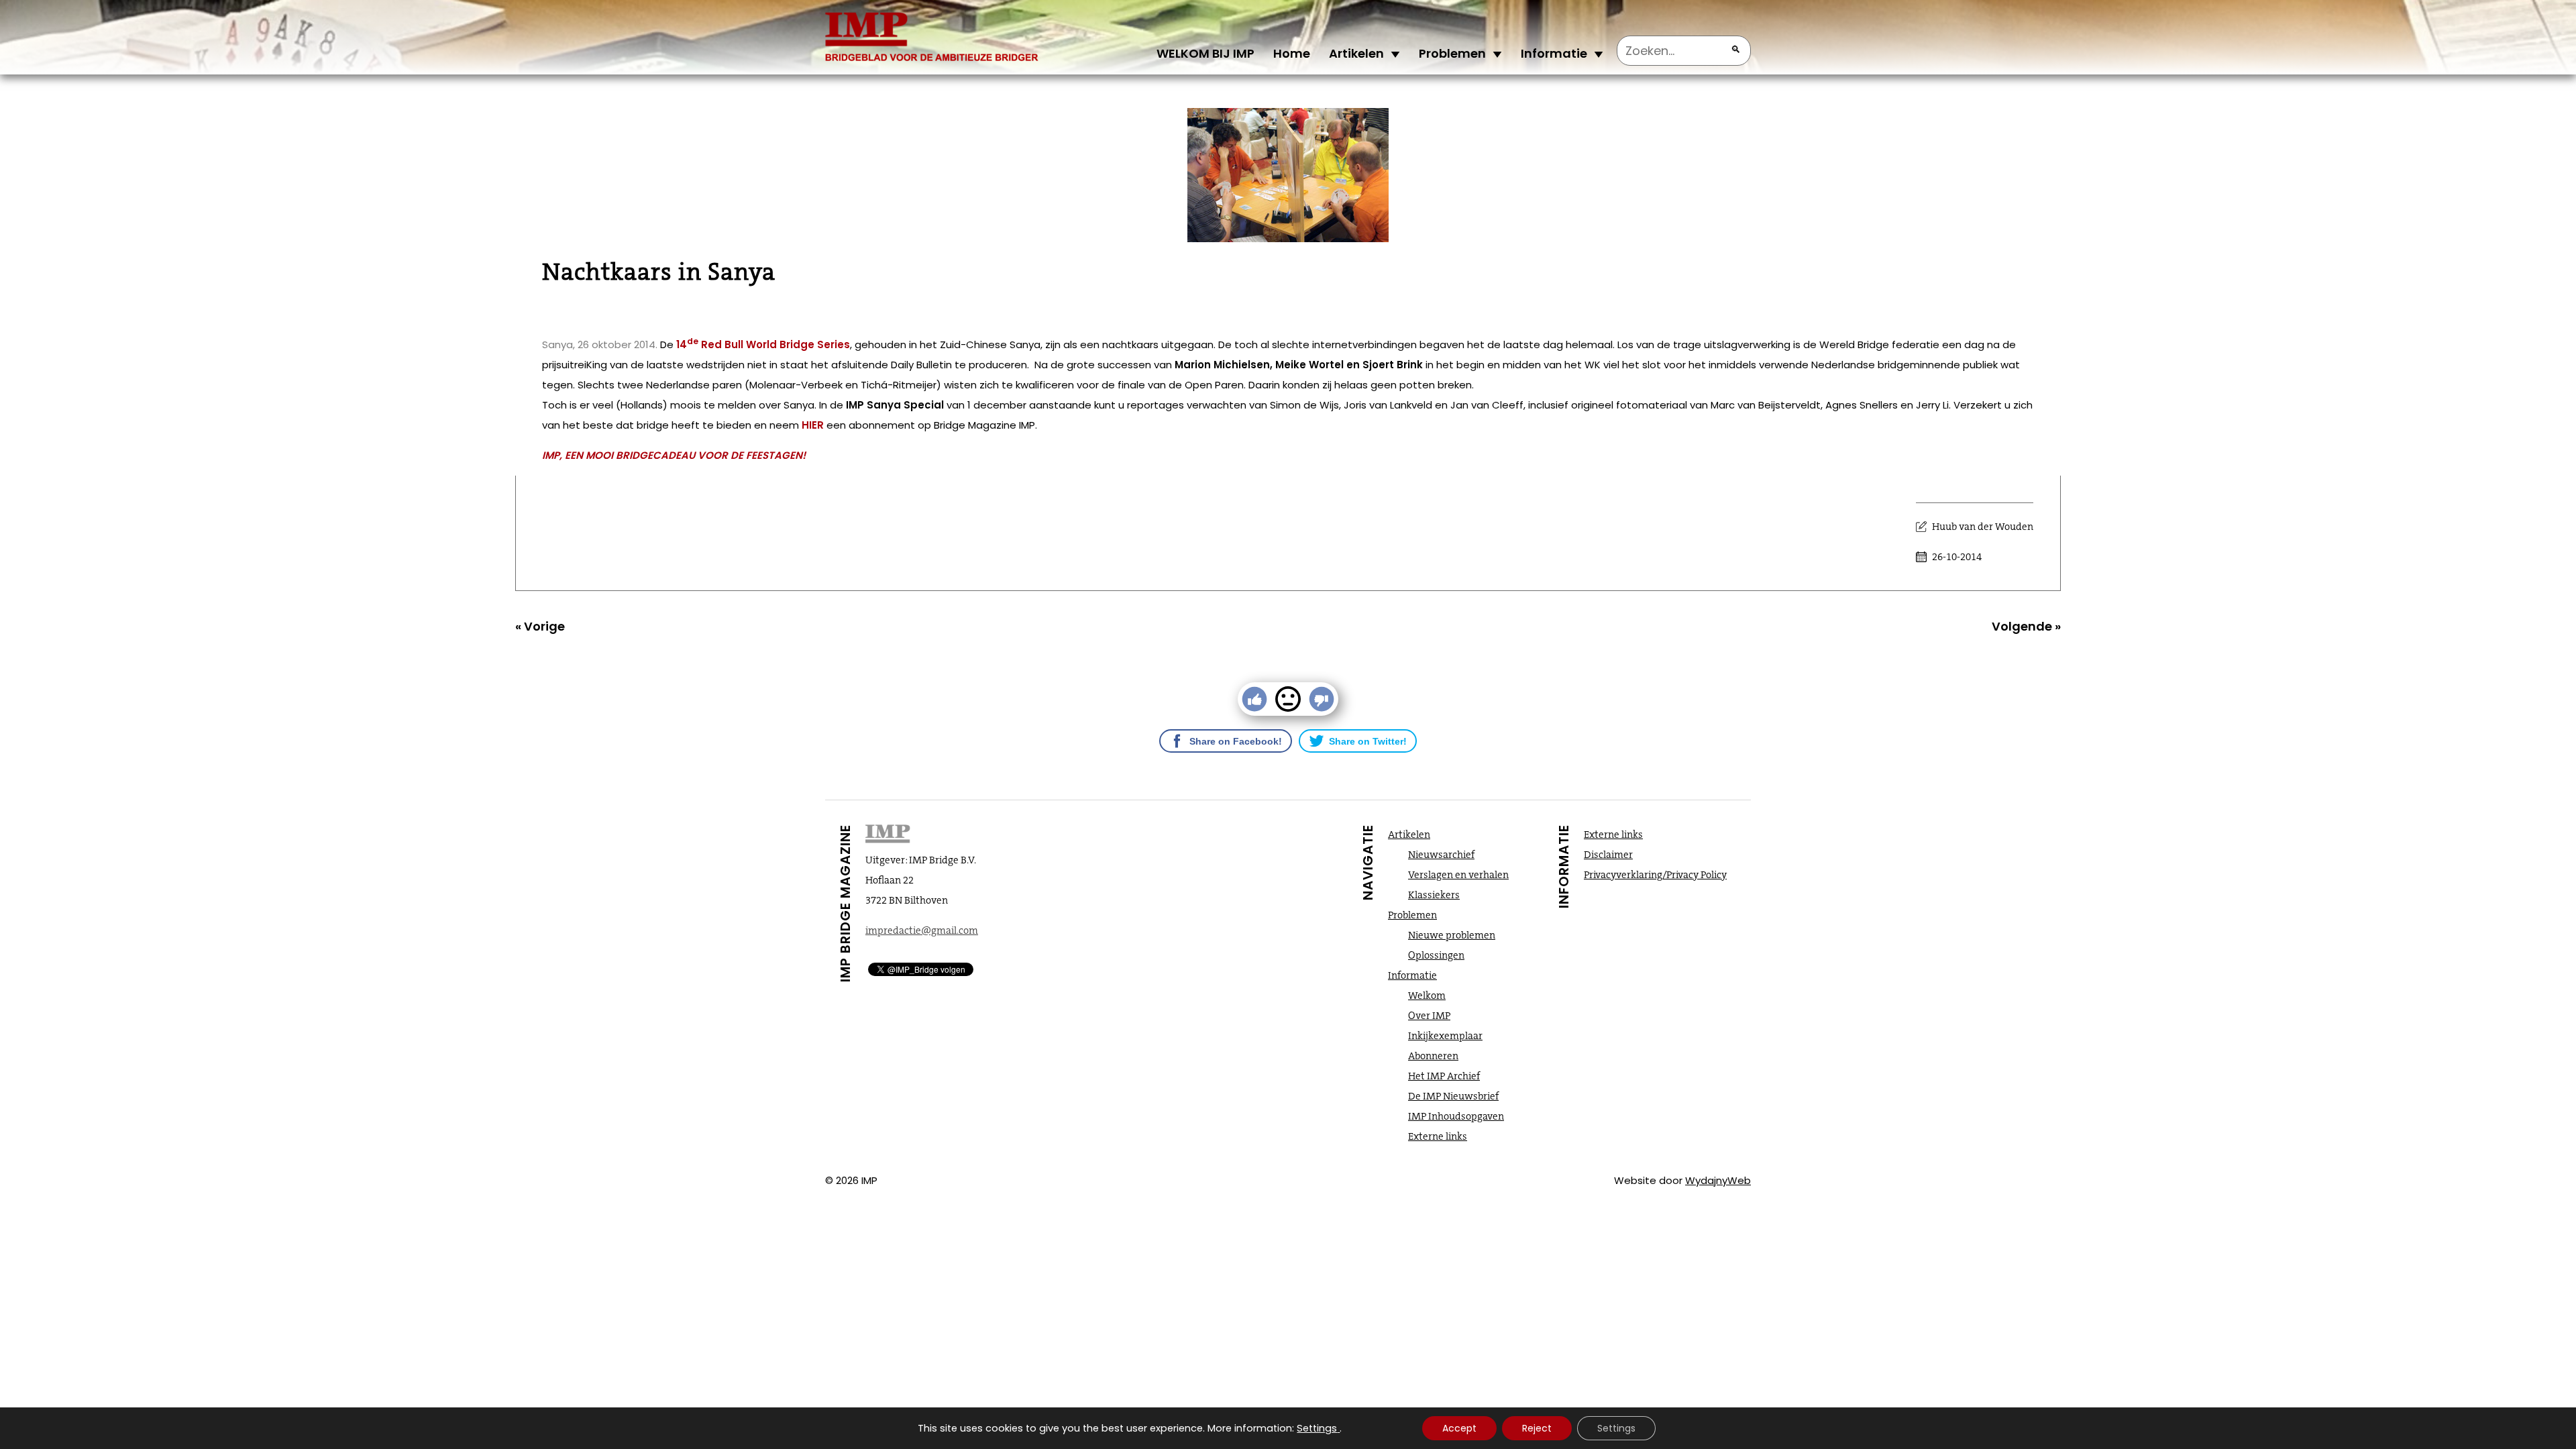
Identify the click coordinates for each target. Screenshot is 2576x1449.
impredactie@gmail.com (922, 930)
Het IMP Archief (1444, 1076)
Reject (1537, 1428)
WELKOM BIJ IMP (1205, 53)
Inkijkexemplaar (1445, 1036)
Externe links (1438, 1136)
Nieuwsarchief (1441, 855)
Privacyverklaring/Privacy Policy (1655, 875)
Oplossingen (1436, 955)
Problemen (1452, 53)
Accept (1459, 1428)
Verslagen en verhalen (1458, 875)
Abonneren (1433, 1056)
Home (1292, 53)
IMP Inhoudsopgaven (1456, 1116)
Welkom (1427, 996)
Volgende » (2026, 626)
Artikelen (1356, 53)
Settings (1317, 1428)
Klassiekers (1434, 895)
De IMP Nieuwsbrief (1453, 1096)
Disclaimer (1608, 855)
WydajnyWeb (1718, 1180)
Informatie (1554, 53)
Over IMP (1429, 1016)
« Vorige (540, 626)
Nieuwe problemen (1452, 935)
